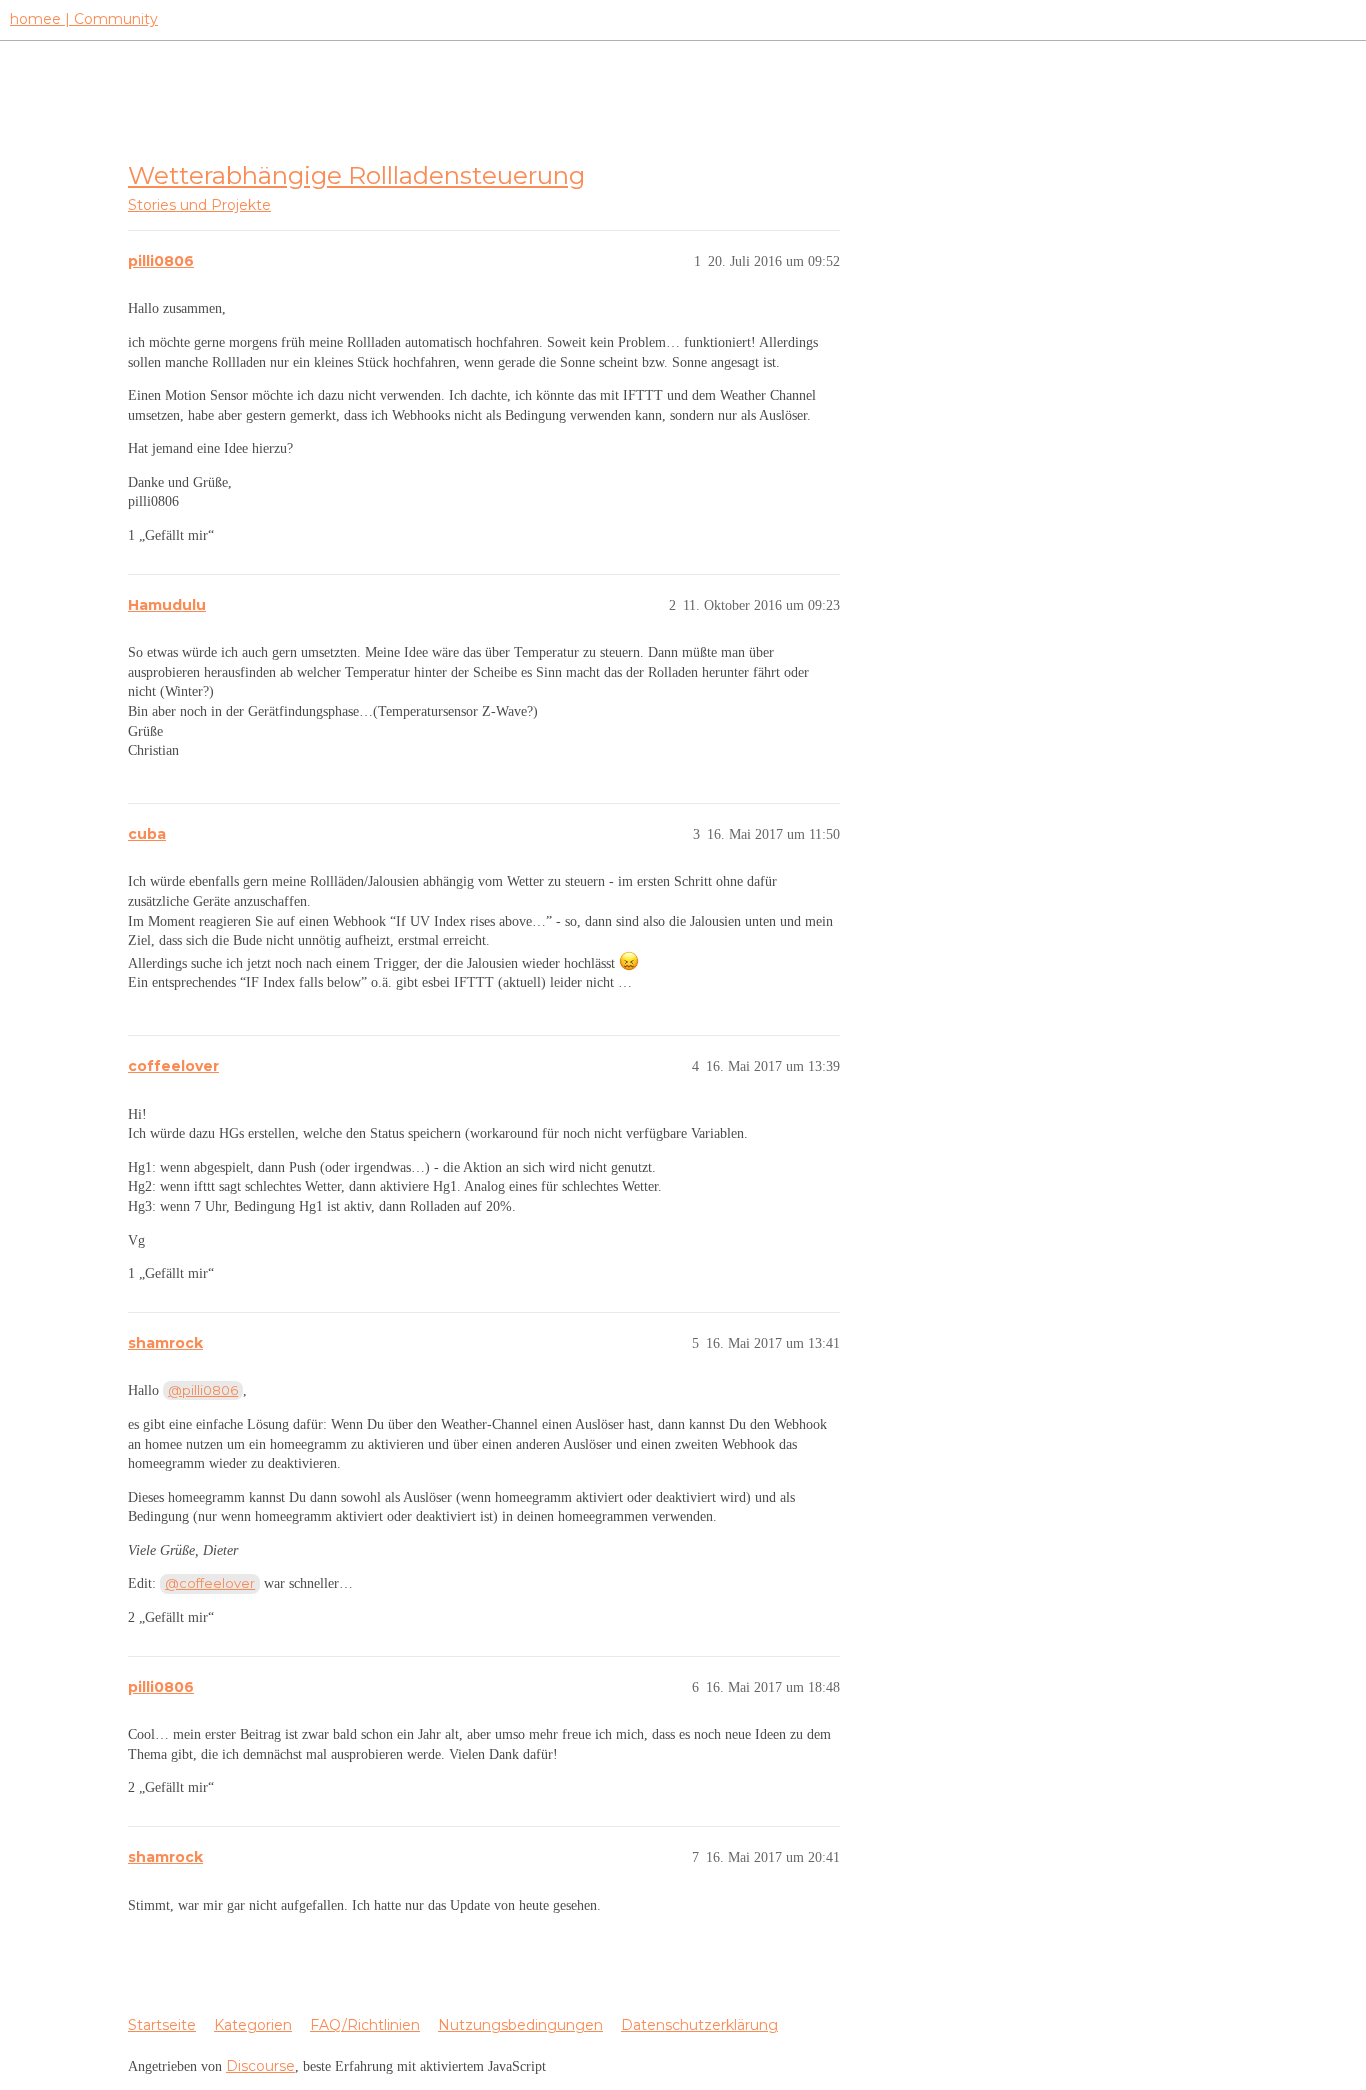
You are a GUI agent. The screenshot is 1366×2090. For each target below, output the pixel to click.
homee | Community (84, 19)
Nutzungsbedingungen (520, 2025)
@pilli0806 (203, 1390)
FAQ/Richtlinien (365, 2025)
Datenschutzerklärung (699, 2025)
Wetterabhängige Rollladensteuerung (356, 175)
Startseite (162, 2025)
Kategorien (253, 2025)
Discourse (260, 2066)
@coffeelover (210, 1583)
